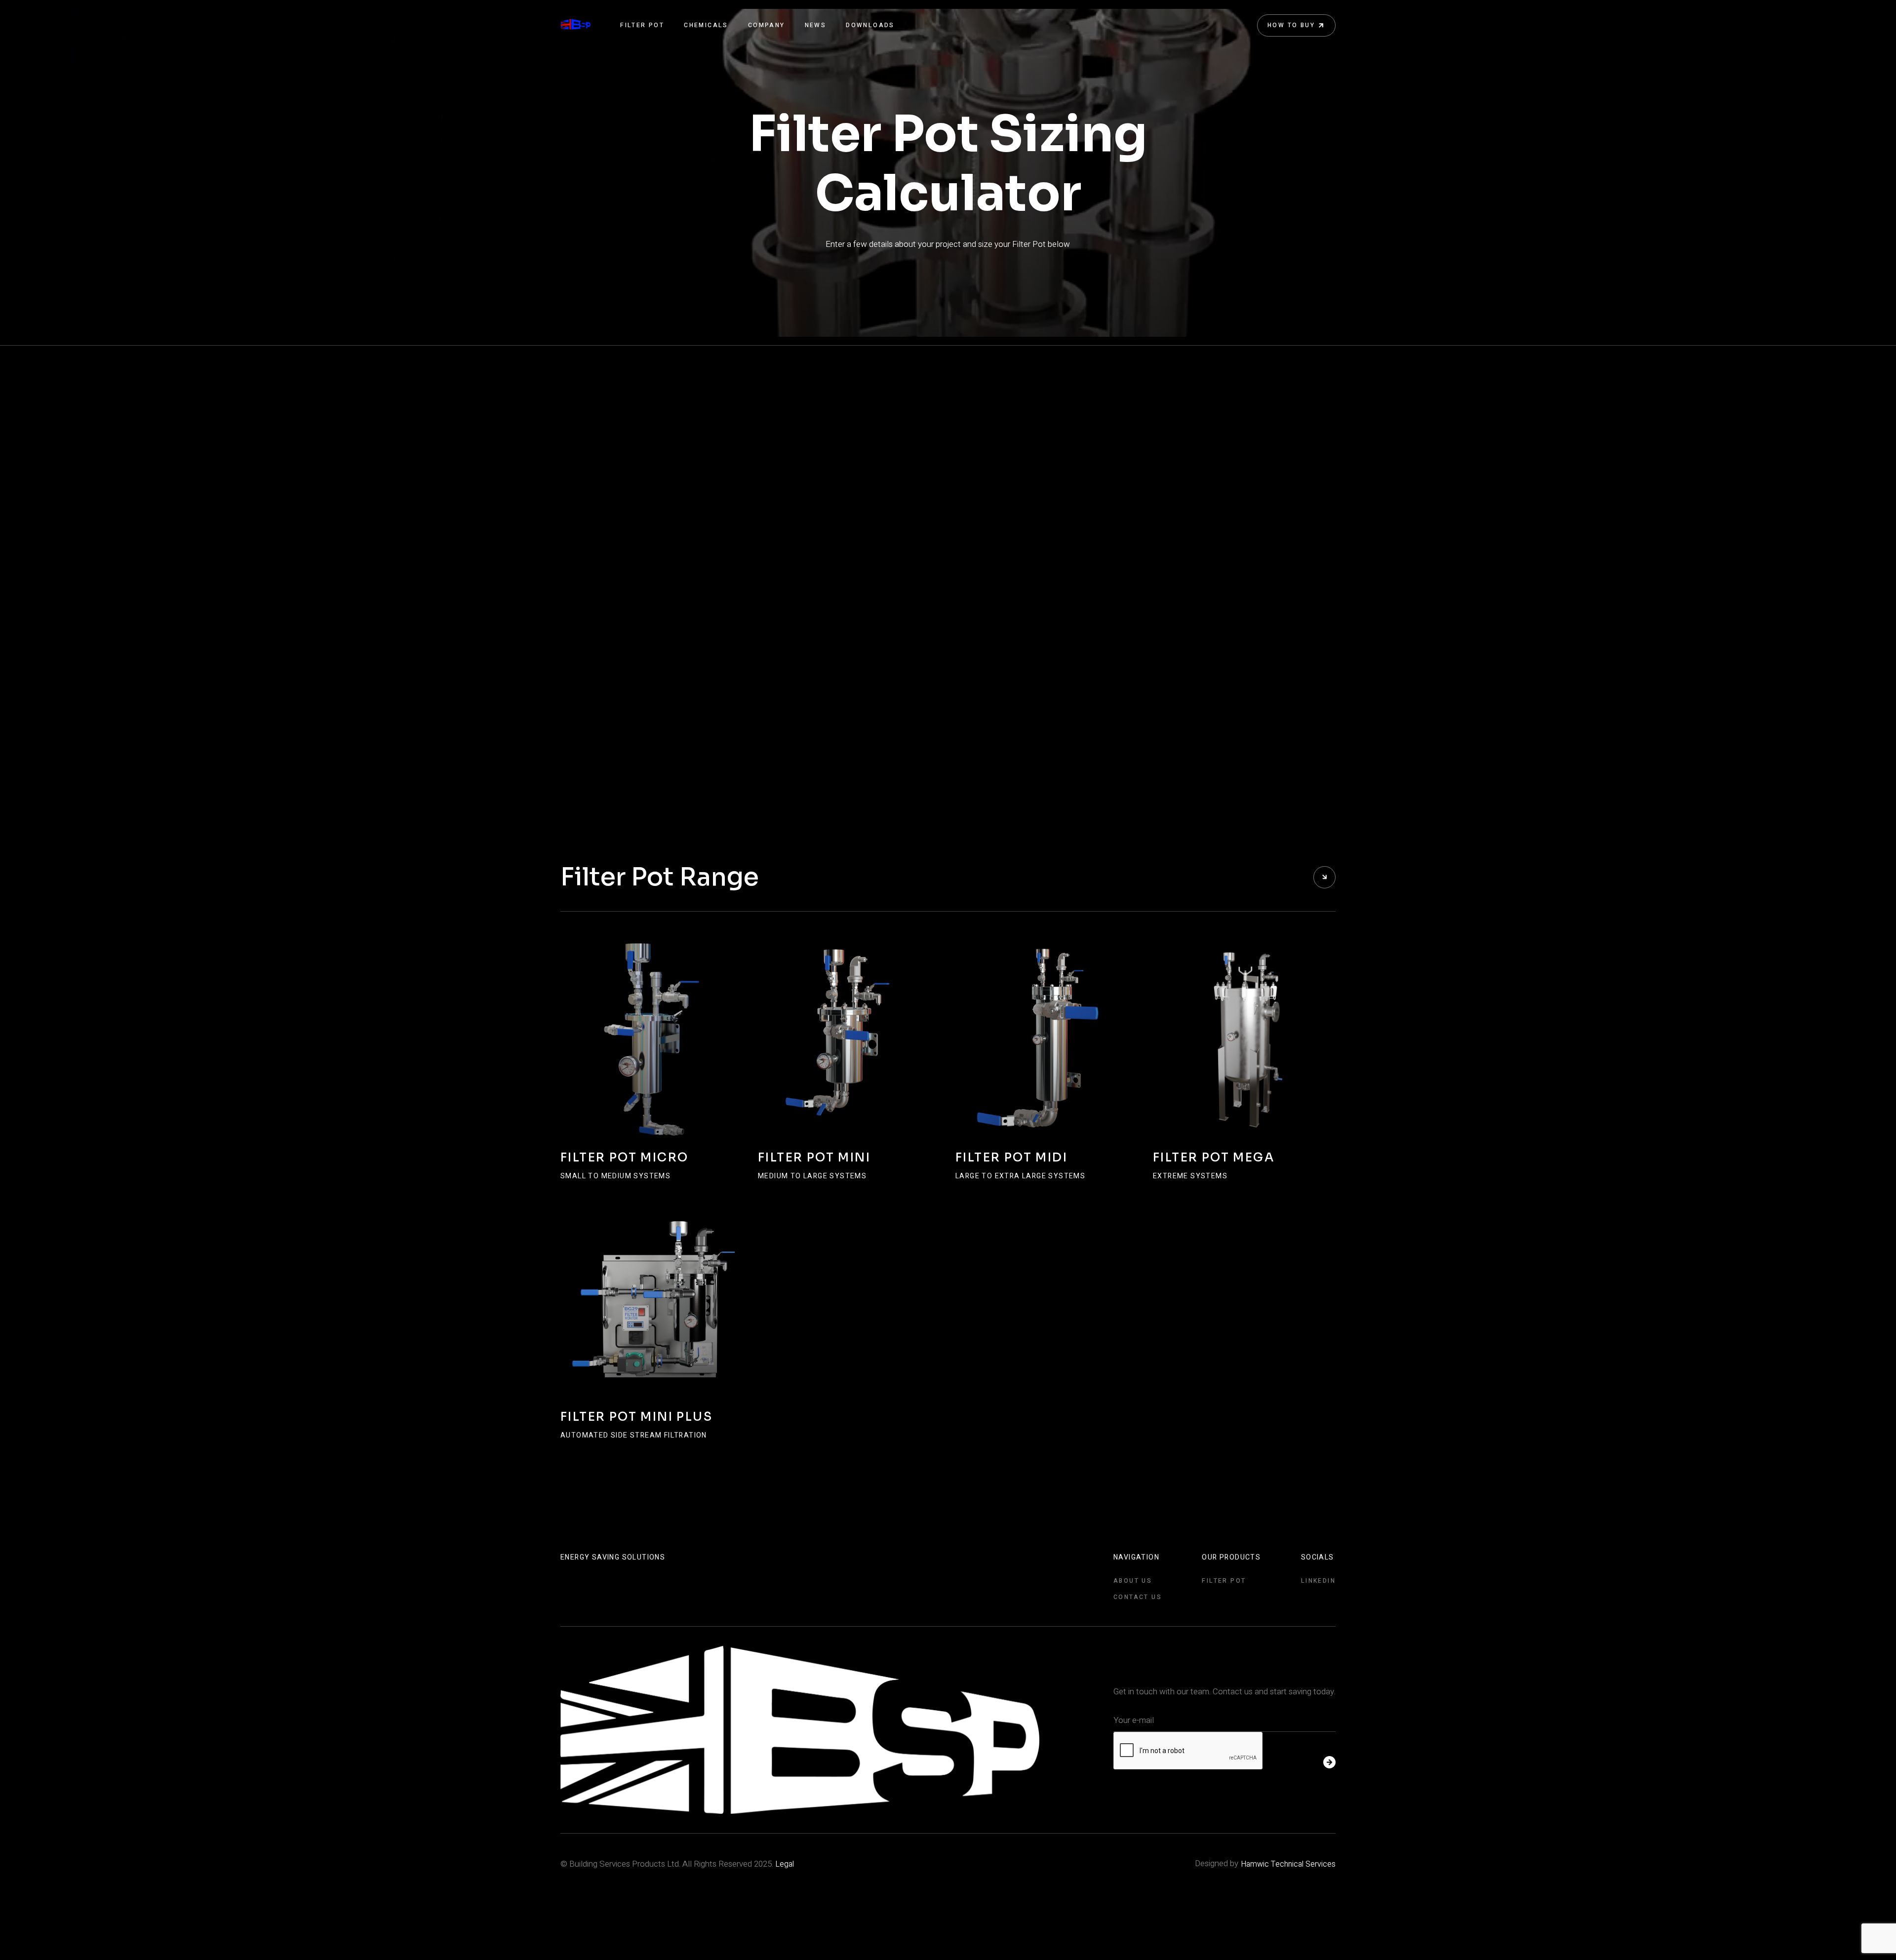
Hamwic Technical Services (1288, 1864)
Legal (785, 1864)
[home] (575, 25)
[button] (642, 25)
